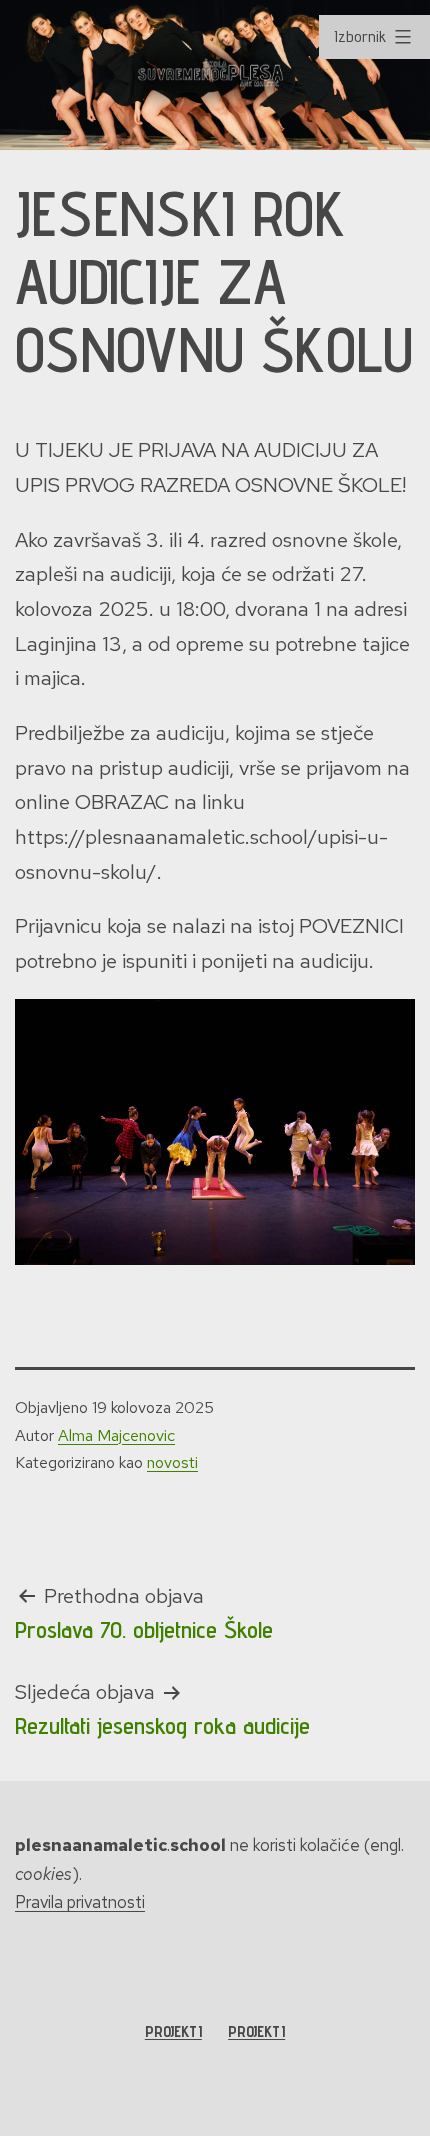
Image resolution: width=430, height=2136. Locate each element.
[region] (215, 75)
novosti (172, 1462)
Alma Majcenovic (116, 1435)
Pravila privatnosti (80, 1902)
